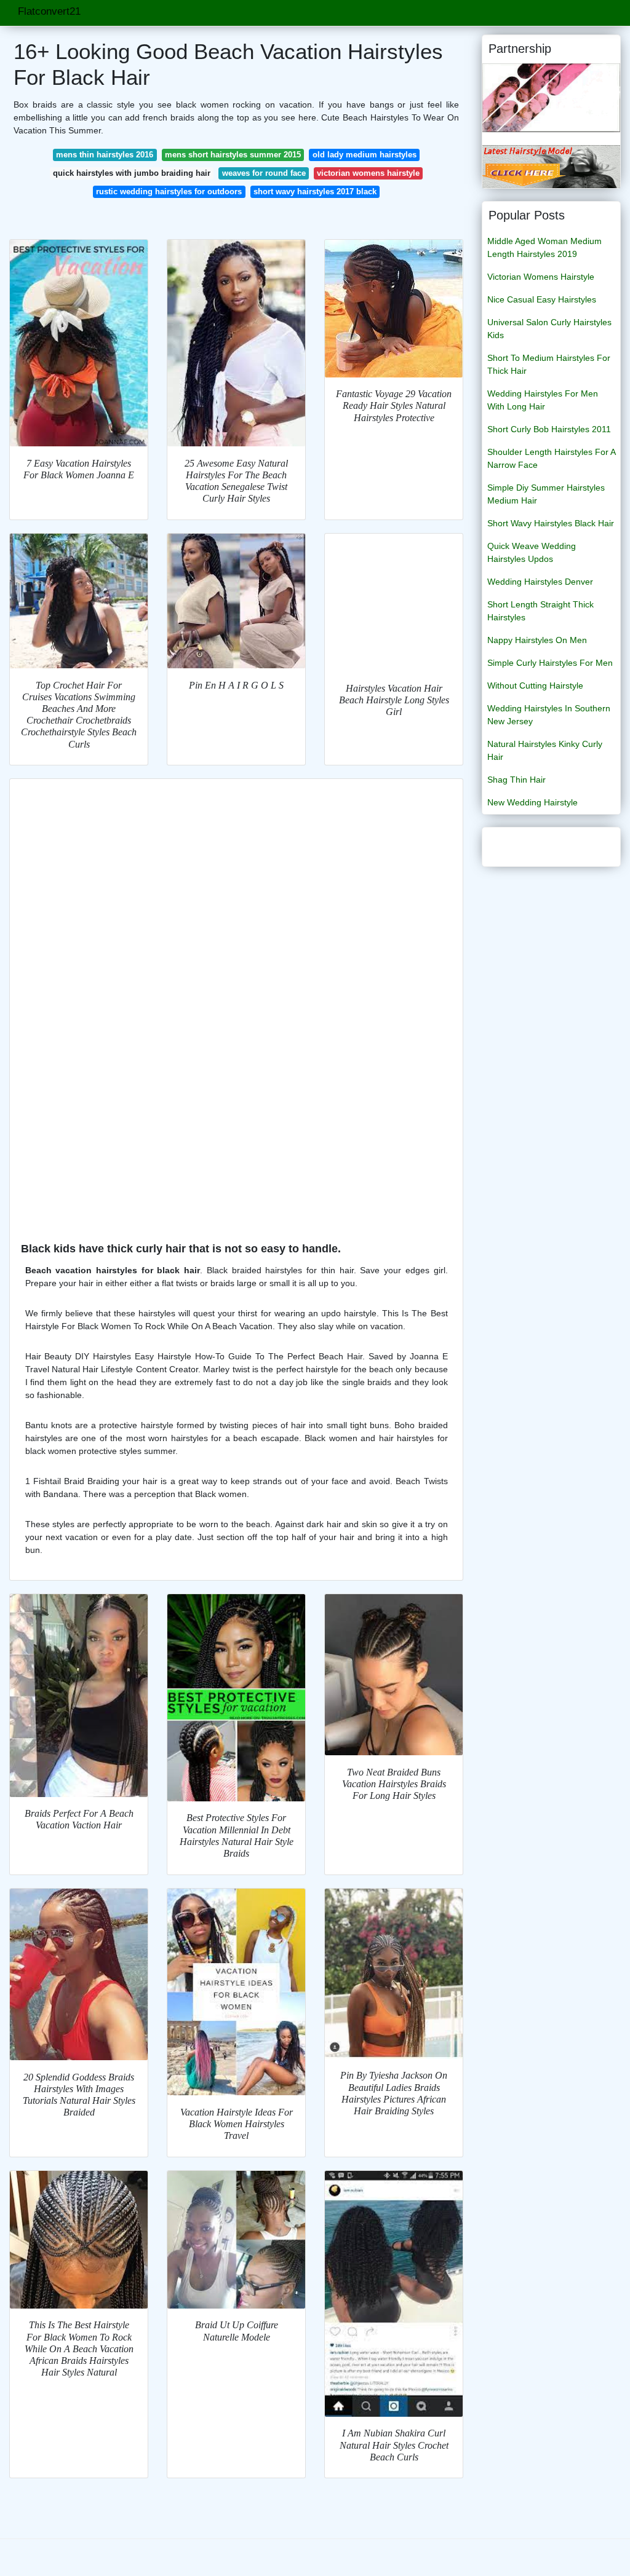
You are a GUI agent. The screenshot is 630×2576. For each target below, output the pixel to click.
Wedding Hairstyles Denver (540, 582)
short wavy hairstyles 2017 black (315, 192)
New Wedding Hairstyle (532, 802)
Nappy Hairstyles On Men (537, 640)
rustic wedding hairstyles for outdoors (169, 192)
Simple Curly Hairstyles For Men (550, 663)
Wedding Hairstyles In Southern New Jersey (549, 715)
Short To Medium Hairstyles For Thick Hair (549, 364)
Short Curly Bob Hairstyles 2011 (549, 429)
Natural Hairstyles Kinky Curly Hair (545, 750)
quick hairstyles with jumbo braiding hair (132, 173)
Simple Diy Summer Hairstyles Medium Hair (546, 494)
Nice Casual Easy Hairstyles (542, 299)
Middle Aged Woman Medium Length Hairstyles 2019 (544, 247)
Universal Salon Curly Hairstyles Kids (549, 329)
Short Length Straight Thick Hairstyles (540, 611)
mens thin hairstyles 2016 (105, 155)
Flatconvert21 (49, 11)
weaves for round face (264, 173)
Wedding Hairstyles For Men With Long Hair (543, 400)
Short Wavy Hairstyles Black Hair (551, 523)
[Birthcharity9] (551, 97)
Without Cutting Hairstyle (535, 685)
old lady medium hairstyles (365, 155)
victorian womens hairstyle (368, 173)
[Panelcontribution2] (551, 166)
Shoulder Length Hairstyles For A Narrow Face (551, 458)
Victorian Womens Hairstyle (541, 277)
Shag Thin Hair (516, 780)
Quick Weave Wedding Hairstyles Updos (532, 552)
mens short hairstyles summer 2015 (233, 155)
